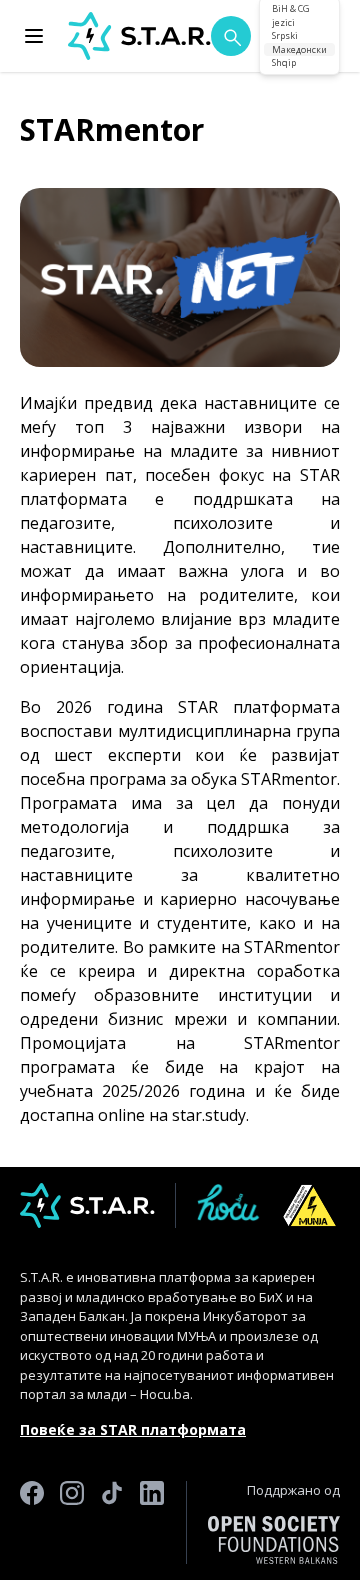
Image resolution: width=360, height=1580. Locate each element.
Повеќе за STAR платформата (133, 1429)
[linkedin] (152, 1523)
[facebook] (32, 1523)
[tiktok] (112, 1523)
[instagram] (72, 1523)
